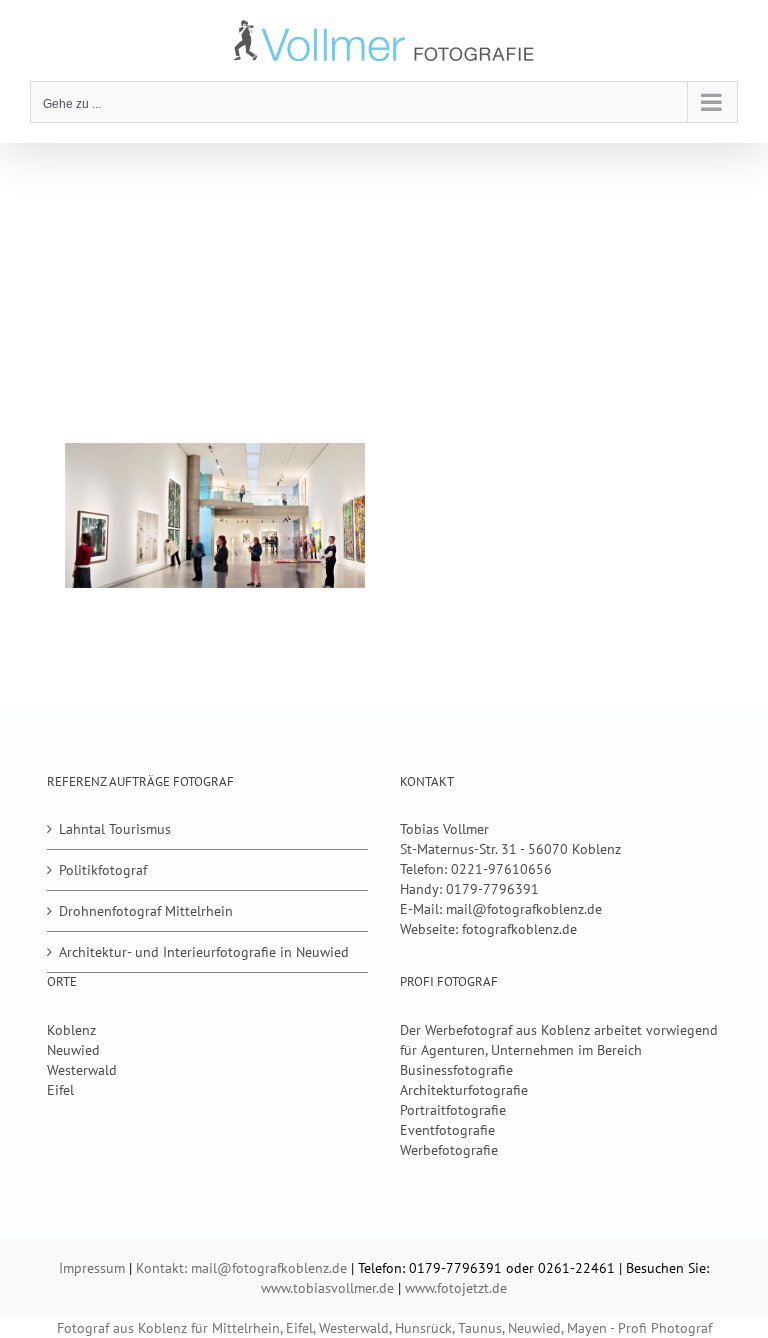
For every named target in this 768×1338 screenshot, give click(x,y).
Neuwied (73, 1050)
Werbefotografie (449, 1150)
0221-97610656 (501, 869)
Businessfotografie (456, 1070)
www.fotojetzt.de (456, 1288)
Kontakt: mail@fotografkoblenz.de (241, 1268)
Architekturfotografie (464, 1090)
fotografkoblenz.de (519, 929)
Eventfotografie (447, 1130)
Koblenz (71, 1030)
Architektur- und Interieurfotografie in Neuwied (204, 952)
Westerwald (82, 1070)
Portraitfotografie (453, 1110)
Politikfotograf (103, 870)
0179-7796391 (492, 889)
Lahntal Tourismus (115, 829)
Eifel (60, 1090)
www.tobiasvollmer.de (327, 1288)
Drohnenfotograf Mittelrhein (146, 911)
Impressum (92, 1268)
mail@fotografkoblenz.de (524, 909)
